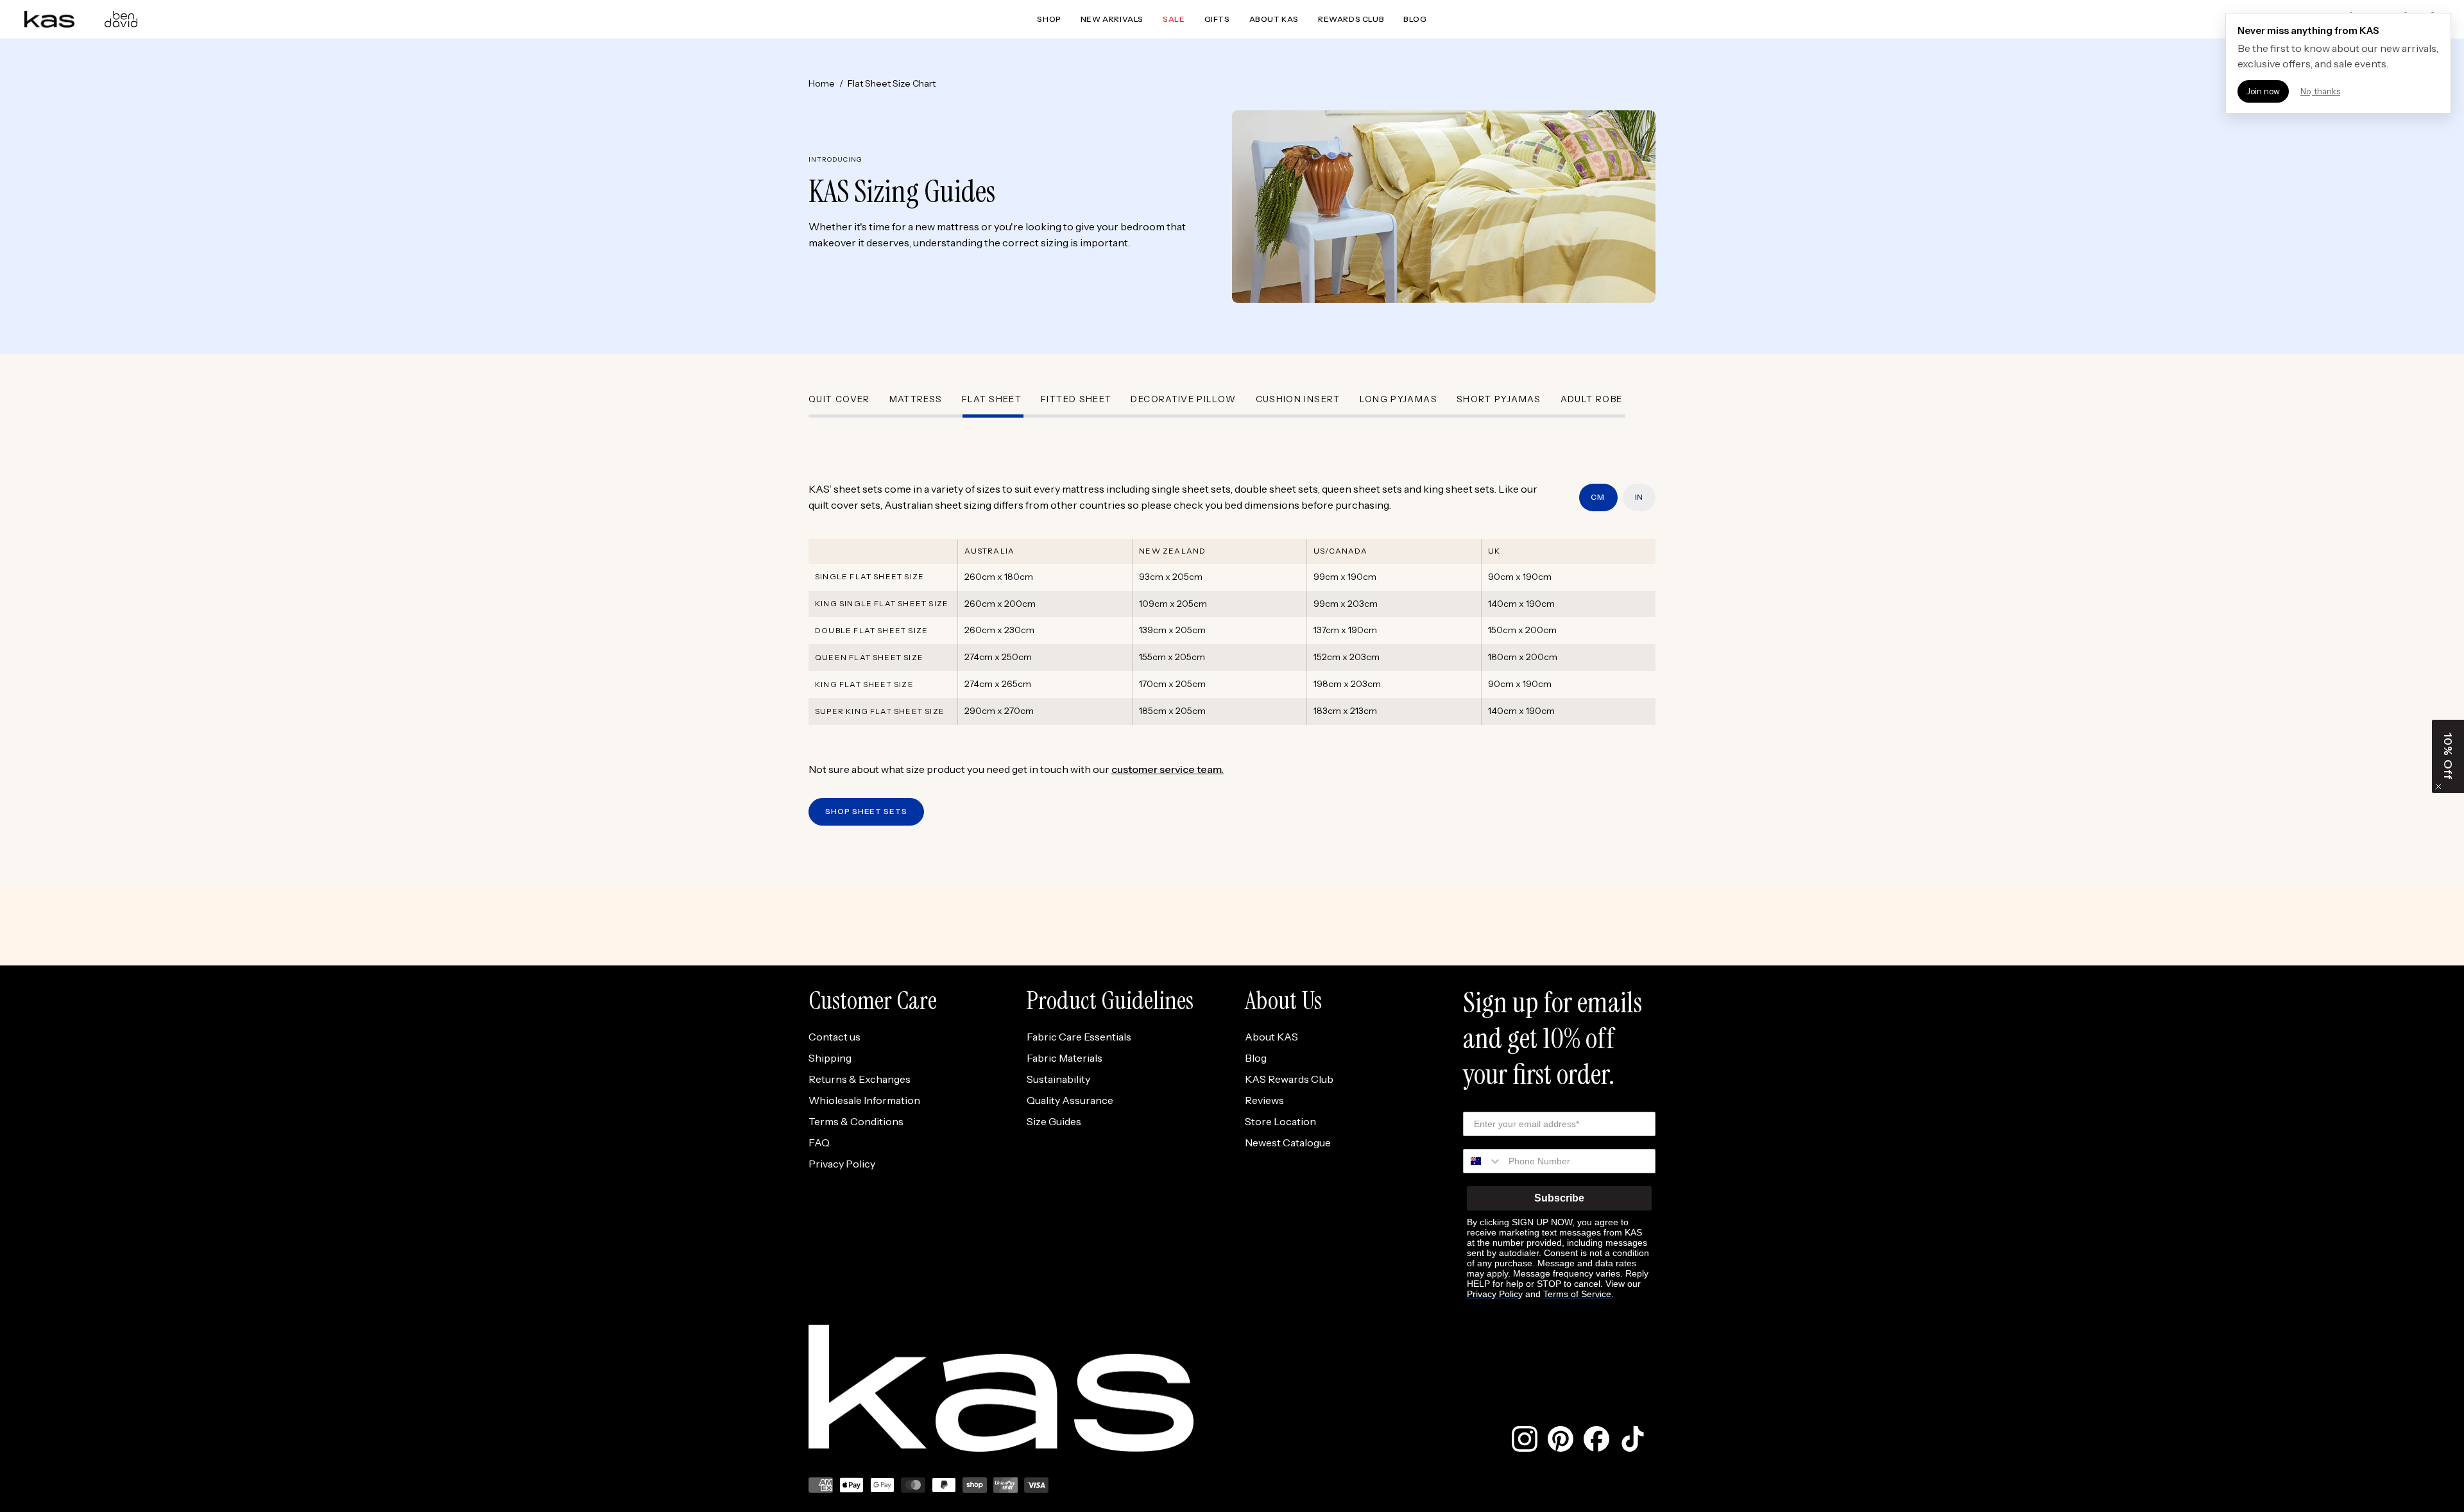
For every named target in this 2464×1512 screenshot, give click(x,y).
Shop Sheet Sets (866, 811)
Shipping (830, 1058)
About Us (1283, 1000)
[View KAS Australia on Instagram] (1525, 1439)
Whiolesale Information (864, 1100)
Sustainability (1058, 1079)
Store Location (1280, 1121)
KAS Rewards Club (1289, 1079)
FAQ (819, 1142)
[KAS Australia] (50, 19)
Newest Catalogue (1288, 1142)
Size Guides (1054, 1121)
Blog (1256, 1058)
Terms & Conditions (856, 1121)
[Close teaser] (2438, 786)
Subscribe (1559, 1198)
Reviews (1264, 1100)
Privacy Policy (842, 1164)
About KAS (1271, 1037)
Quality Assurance (1070, 1100)
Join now (2263, 91)
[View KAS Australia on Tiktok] (1632, 1439)
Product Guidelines (1110, 1000)
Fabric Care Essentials (1079, 1037)
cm (1599, 497)
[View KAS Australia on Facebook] (1596, 1439)
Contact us (834, 1037)
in (1639, 497)
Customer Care (873, 1000)
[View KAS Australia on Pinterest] (1561, 1439)
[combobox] (1483, 1161)
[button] (2448, 756)
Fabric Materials (1065, 1058)
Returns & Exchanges (860, 1079)
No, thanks (2320, 91)
